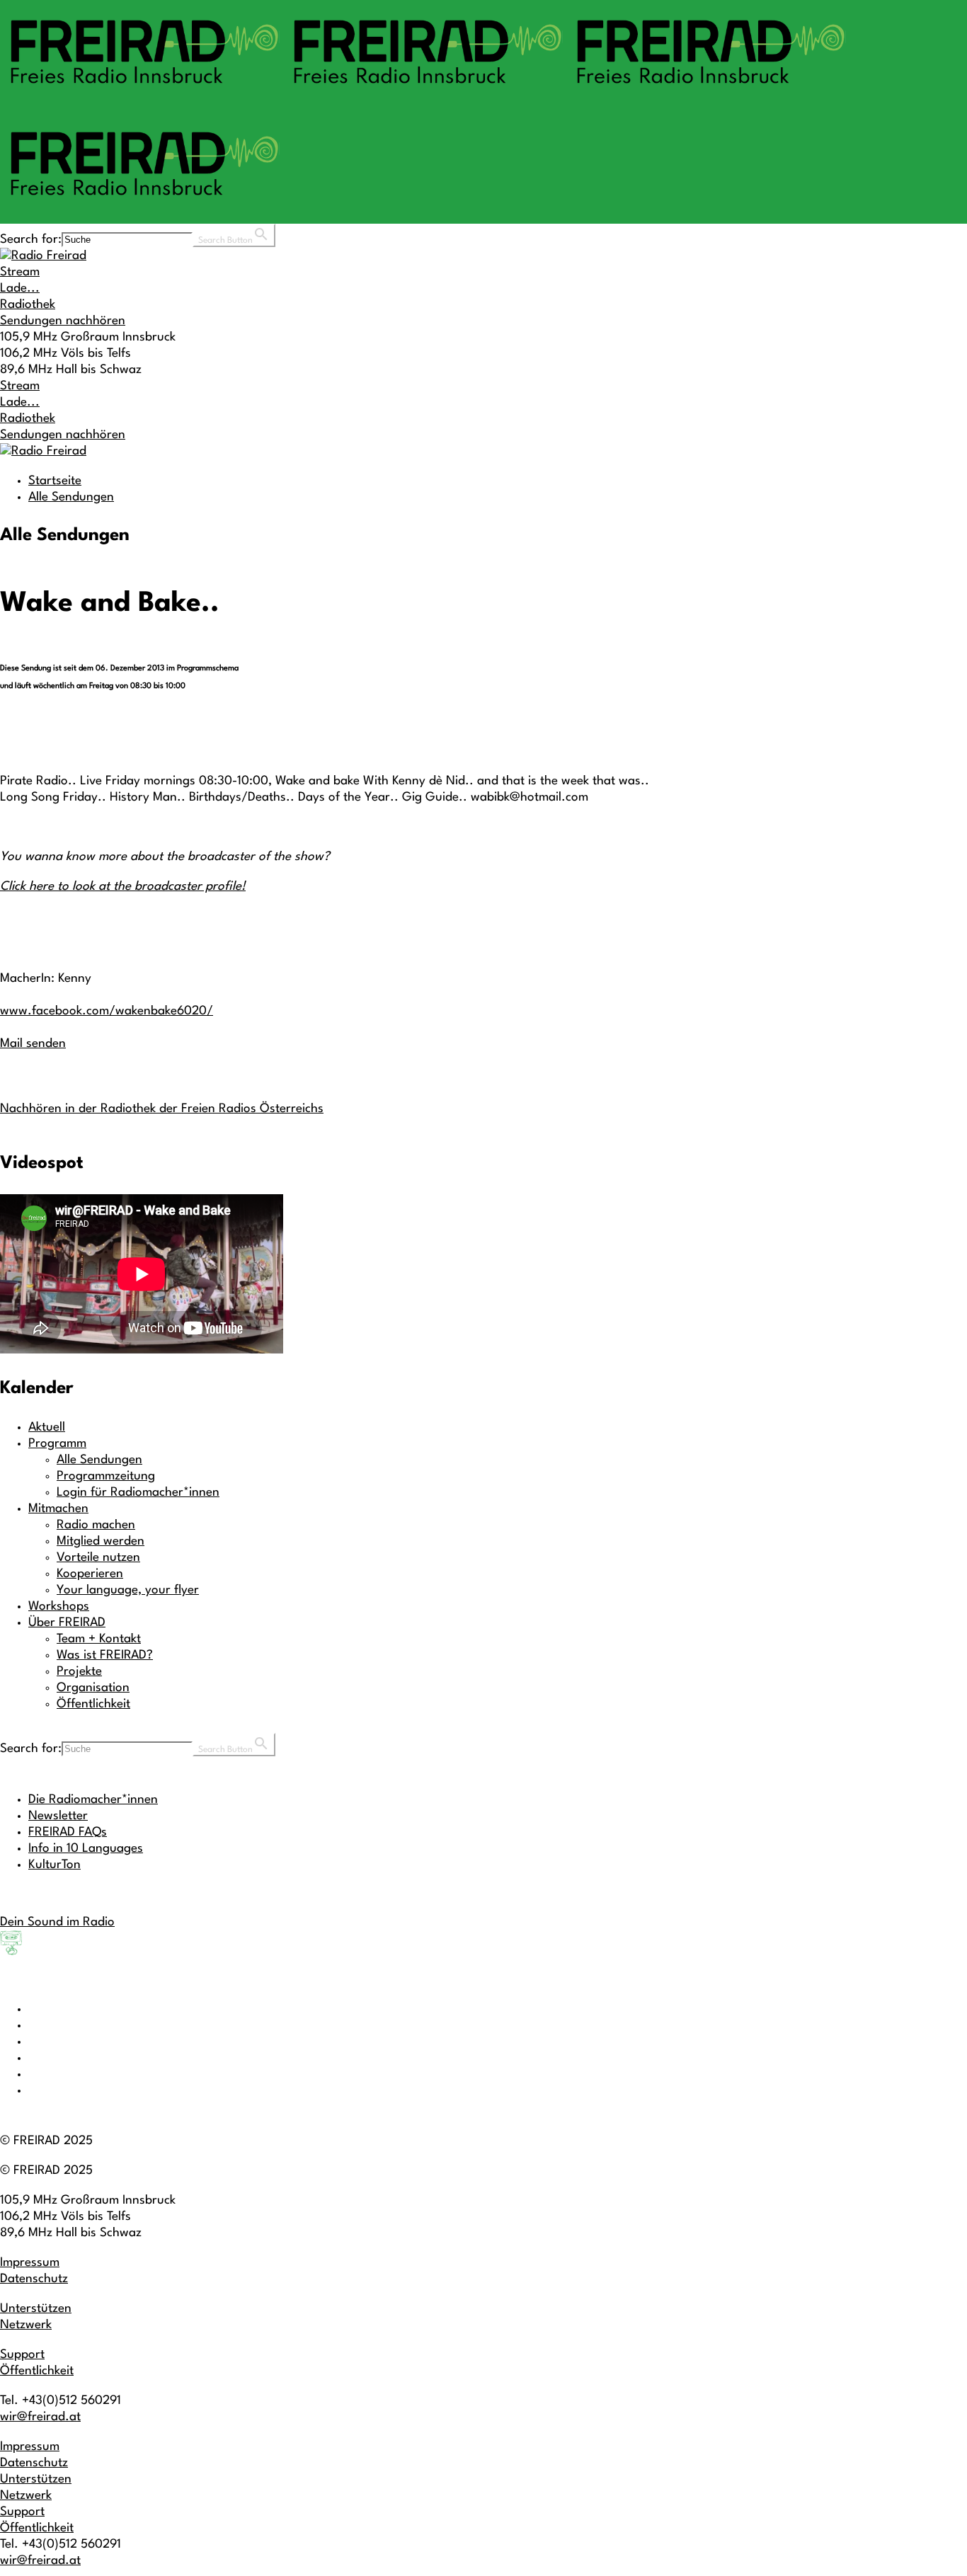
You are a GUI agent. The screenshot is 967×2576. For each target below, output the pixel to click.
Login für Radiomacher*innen (138, 1493)
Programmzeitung (106, 1476)
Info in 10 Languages (86, 1849)
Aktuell (47, 1427)
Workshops (59, 1607)
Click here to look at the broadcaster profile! (123, 887)
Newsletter (58, 1816)
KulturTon (55, 1865)
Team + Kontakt (99, 1639)
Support (22, 2355)
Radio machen (96, 1525)
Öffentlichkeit (93, 1704)
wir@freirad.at (40, 2417)
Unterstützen (36, 2309)
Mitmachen (58, 1509)
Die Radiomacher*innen (93, 1800)
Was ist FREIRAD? (105, 1655)
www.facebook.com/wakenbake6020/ (107, 1011)
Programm (57, 1444)
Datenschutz (34, 2279)
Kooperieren (90, 1574)
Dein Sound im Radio (57, 1922)
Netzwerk (26, 2325)
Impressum (30, 2263)
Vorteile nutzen (98, 1558)
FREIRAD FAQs (68, 1832)
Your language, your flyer (128, 1590)
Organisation (93, 1688)
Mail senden (33, 1044)
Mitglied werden (101, 1541)
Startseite (55, 481)
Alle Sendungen (71, 497)
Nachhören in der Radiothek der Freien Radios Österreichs (162, 1109)
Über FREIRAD (67, 1623)
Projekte (79, 1672)
